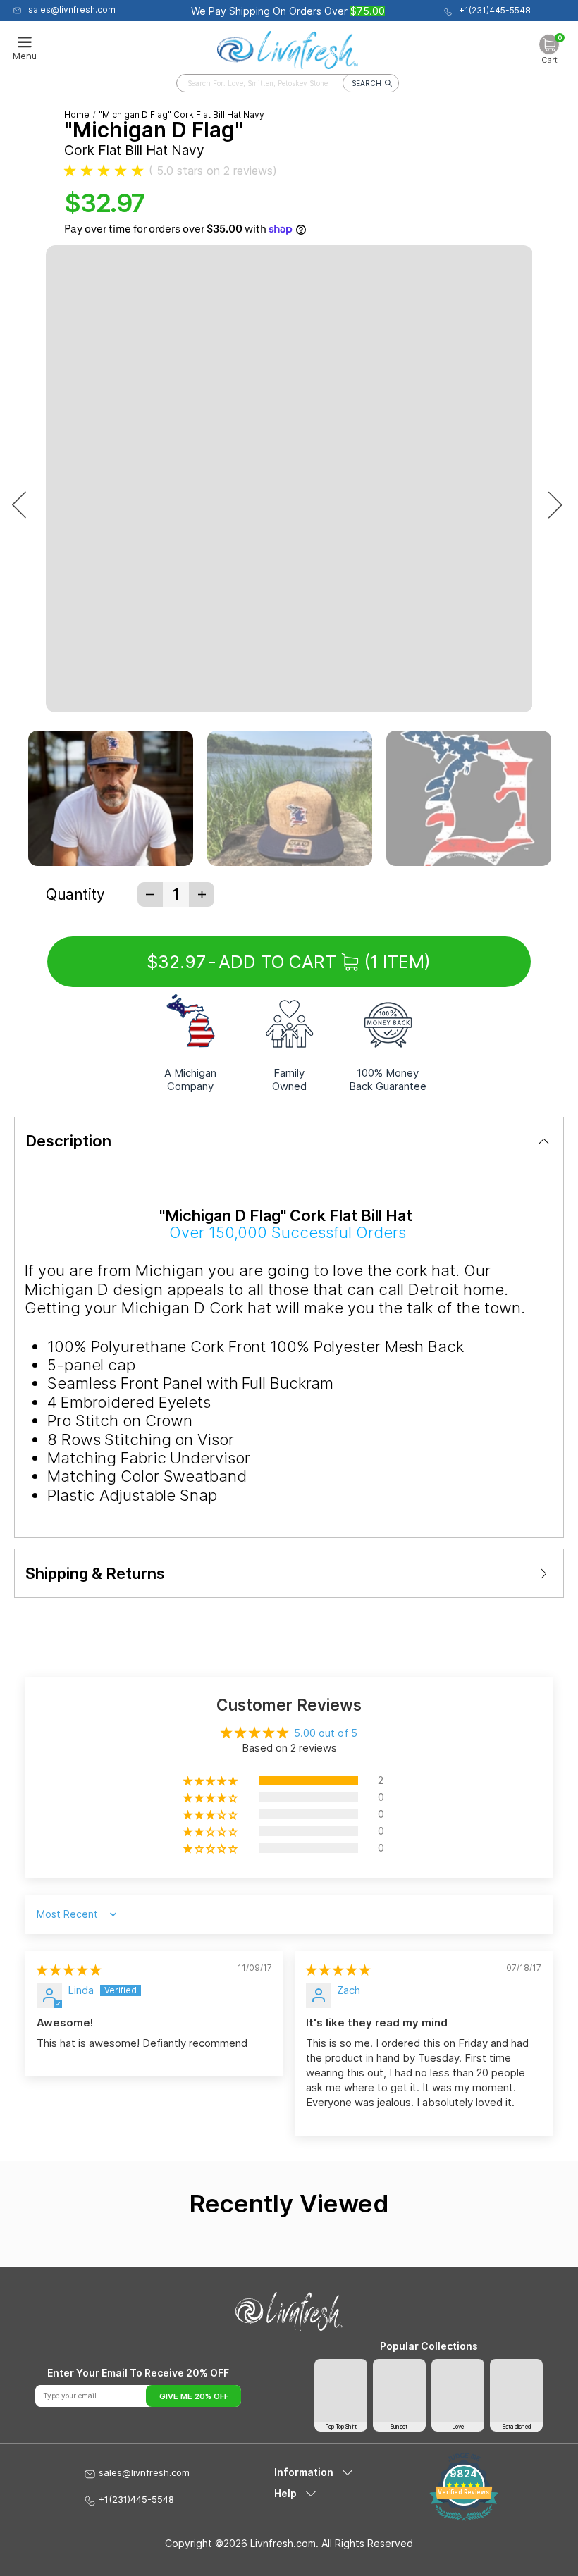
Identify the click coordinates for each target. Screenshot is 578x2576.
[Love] (458, 2390)
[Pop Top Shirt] (341, 2390)
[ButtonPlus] (202, 894)
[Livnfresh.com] (288, 47)
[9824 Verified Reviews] (463, 2517)
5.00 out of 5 (326, 1733)
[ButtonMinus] (150, 894)
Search (367, 83)
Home (77, 114)
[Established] (516, 2390)
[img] (69, 1970)
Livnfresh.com (283, 2543)
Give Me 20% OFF (194, 2396)
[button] (104, 171)
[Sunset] (399, 2390)
